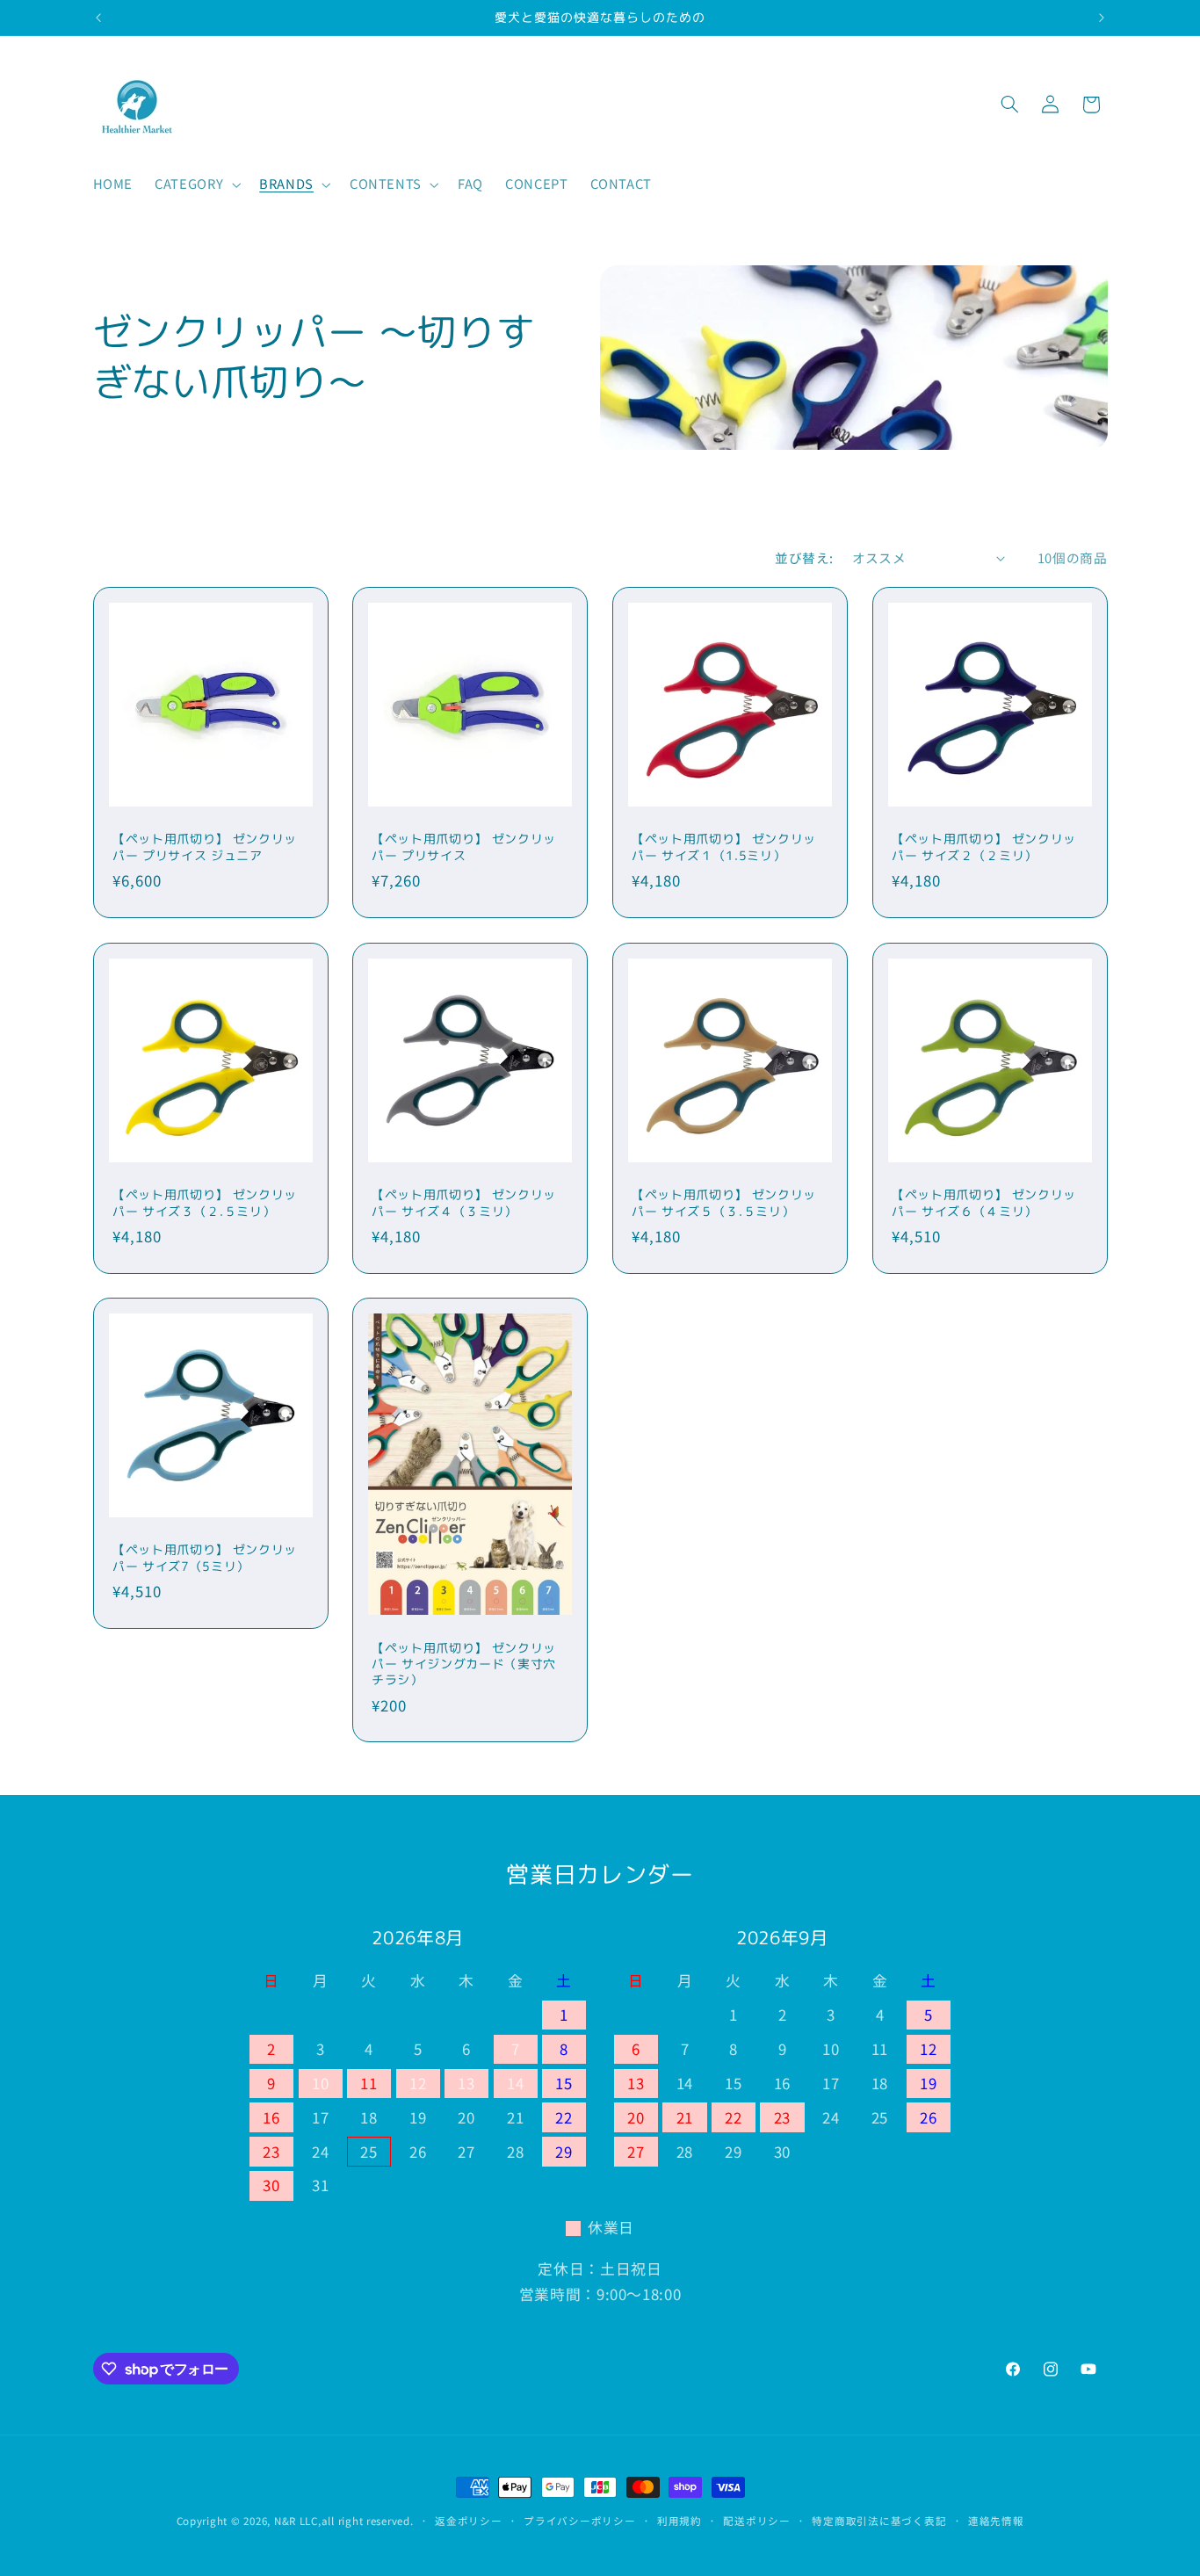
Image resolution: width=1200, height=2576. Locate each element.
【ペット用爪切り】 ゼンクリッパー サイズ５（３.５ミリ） (724, 1203)
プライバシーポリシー (579, 2521)
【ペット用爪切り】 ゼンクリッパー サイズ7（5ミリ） (205, 1558)
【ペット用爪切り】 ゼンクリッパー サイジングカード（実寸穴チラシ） (464, 1664)
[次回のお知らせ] (1102, 18)
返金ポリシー (468, 2521)
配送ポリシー (756, 2521)
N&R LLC (296, 2521)
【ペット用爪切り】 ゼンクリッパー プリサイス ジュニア (205, 847)
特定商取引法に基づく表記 (879, 2521)
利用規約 (680, 2521)
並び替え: (804, 557)
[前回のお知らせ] (98, 18)
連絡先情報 (996, 2521)
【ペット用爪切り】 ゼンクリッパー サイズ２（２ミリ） (984, 847)
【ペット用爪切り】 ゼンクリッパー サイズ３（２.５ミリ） (205, 1203)
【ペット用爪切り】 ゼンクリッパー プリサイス (464, 847)
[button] (196, 185)
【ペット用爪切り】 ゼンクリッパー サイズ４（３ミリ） (464, 1203)
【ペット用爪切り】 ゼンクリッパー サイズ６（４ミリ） (984, 1203)
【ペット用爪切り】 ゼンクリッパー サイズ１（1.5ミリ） (724, 847)
